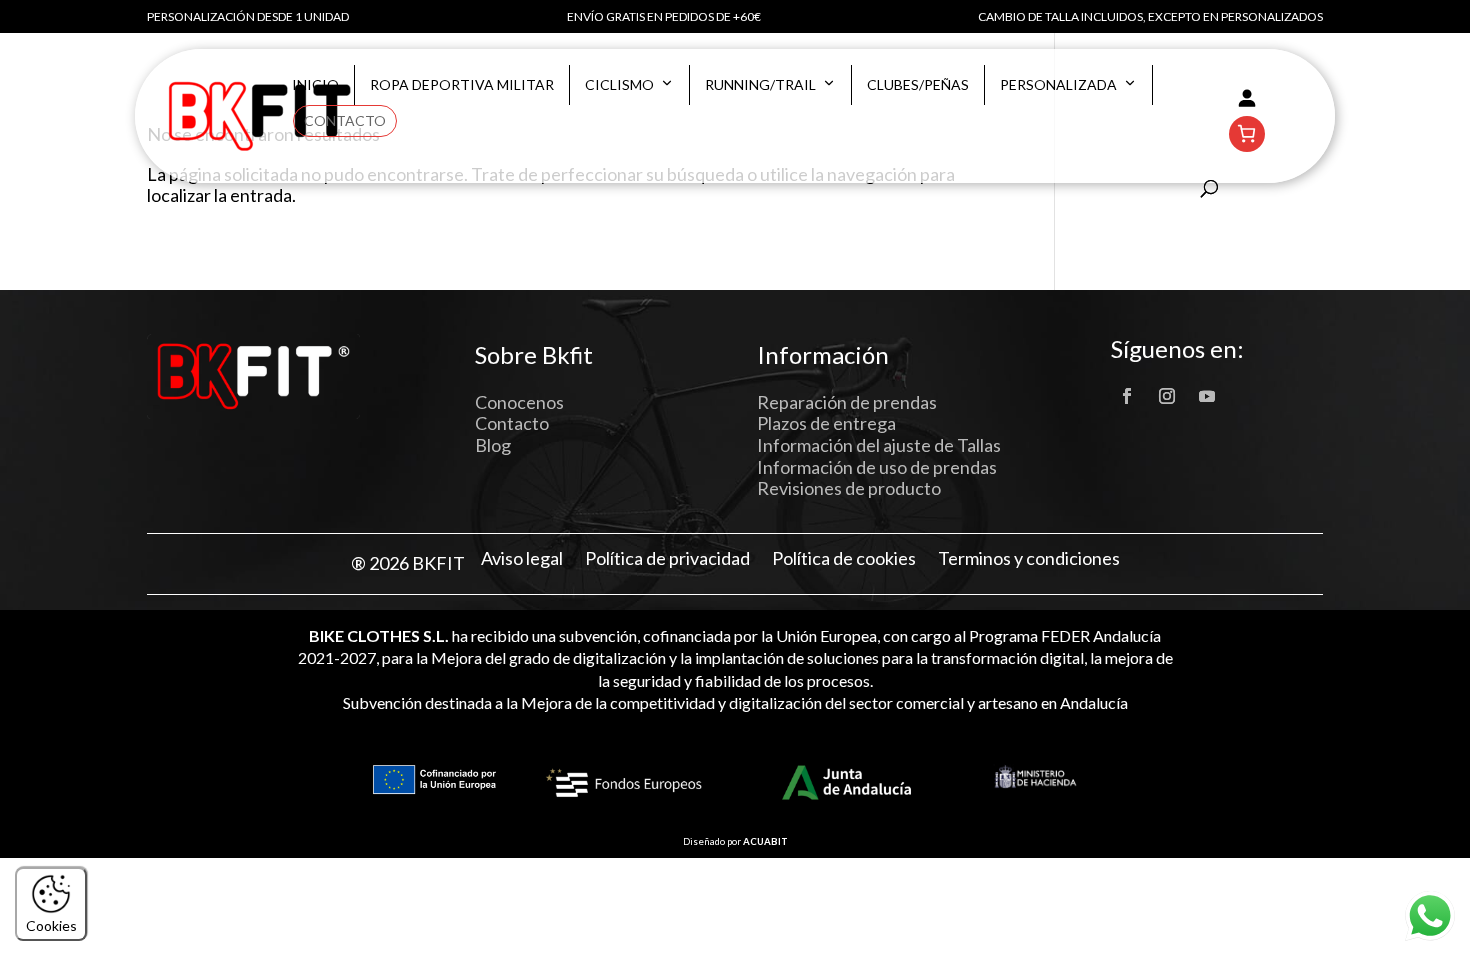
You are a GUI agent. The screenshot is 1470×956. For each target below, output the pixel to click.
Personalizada (1058, 84)
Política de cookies (844, 558)
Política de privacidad (667, 558)
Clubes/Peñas (918, 84)
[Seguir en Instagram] (1167, 396)
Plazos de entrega (826, 423)
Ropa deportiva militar (462, 84)
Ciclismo (619, 84)
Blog (493, 445)
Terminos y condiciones (1029, 558)
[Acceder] (1247, 98)
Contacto (345, 120)
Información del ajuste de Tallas (879, 445)
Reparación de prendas (847, 402)
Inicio (315, 84)
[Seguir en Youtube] (1207, 396)
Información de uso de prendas (877, 467)
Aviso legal (522, 558)
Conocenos (519, 402)
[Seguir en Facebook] (1127, 396)
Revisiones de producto (849, 488)
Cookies (51, 925)
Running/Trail (760, 84)
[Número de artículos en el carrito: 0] (1247, 134)
